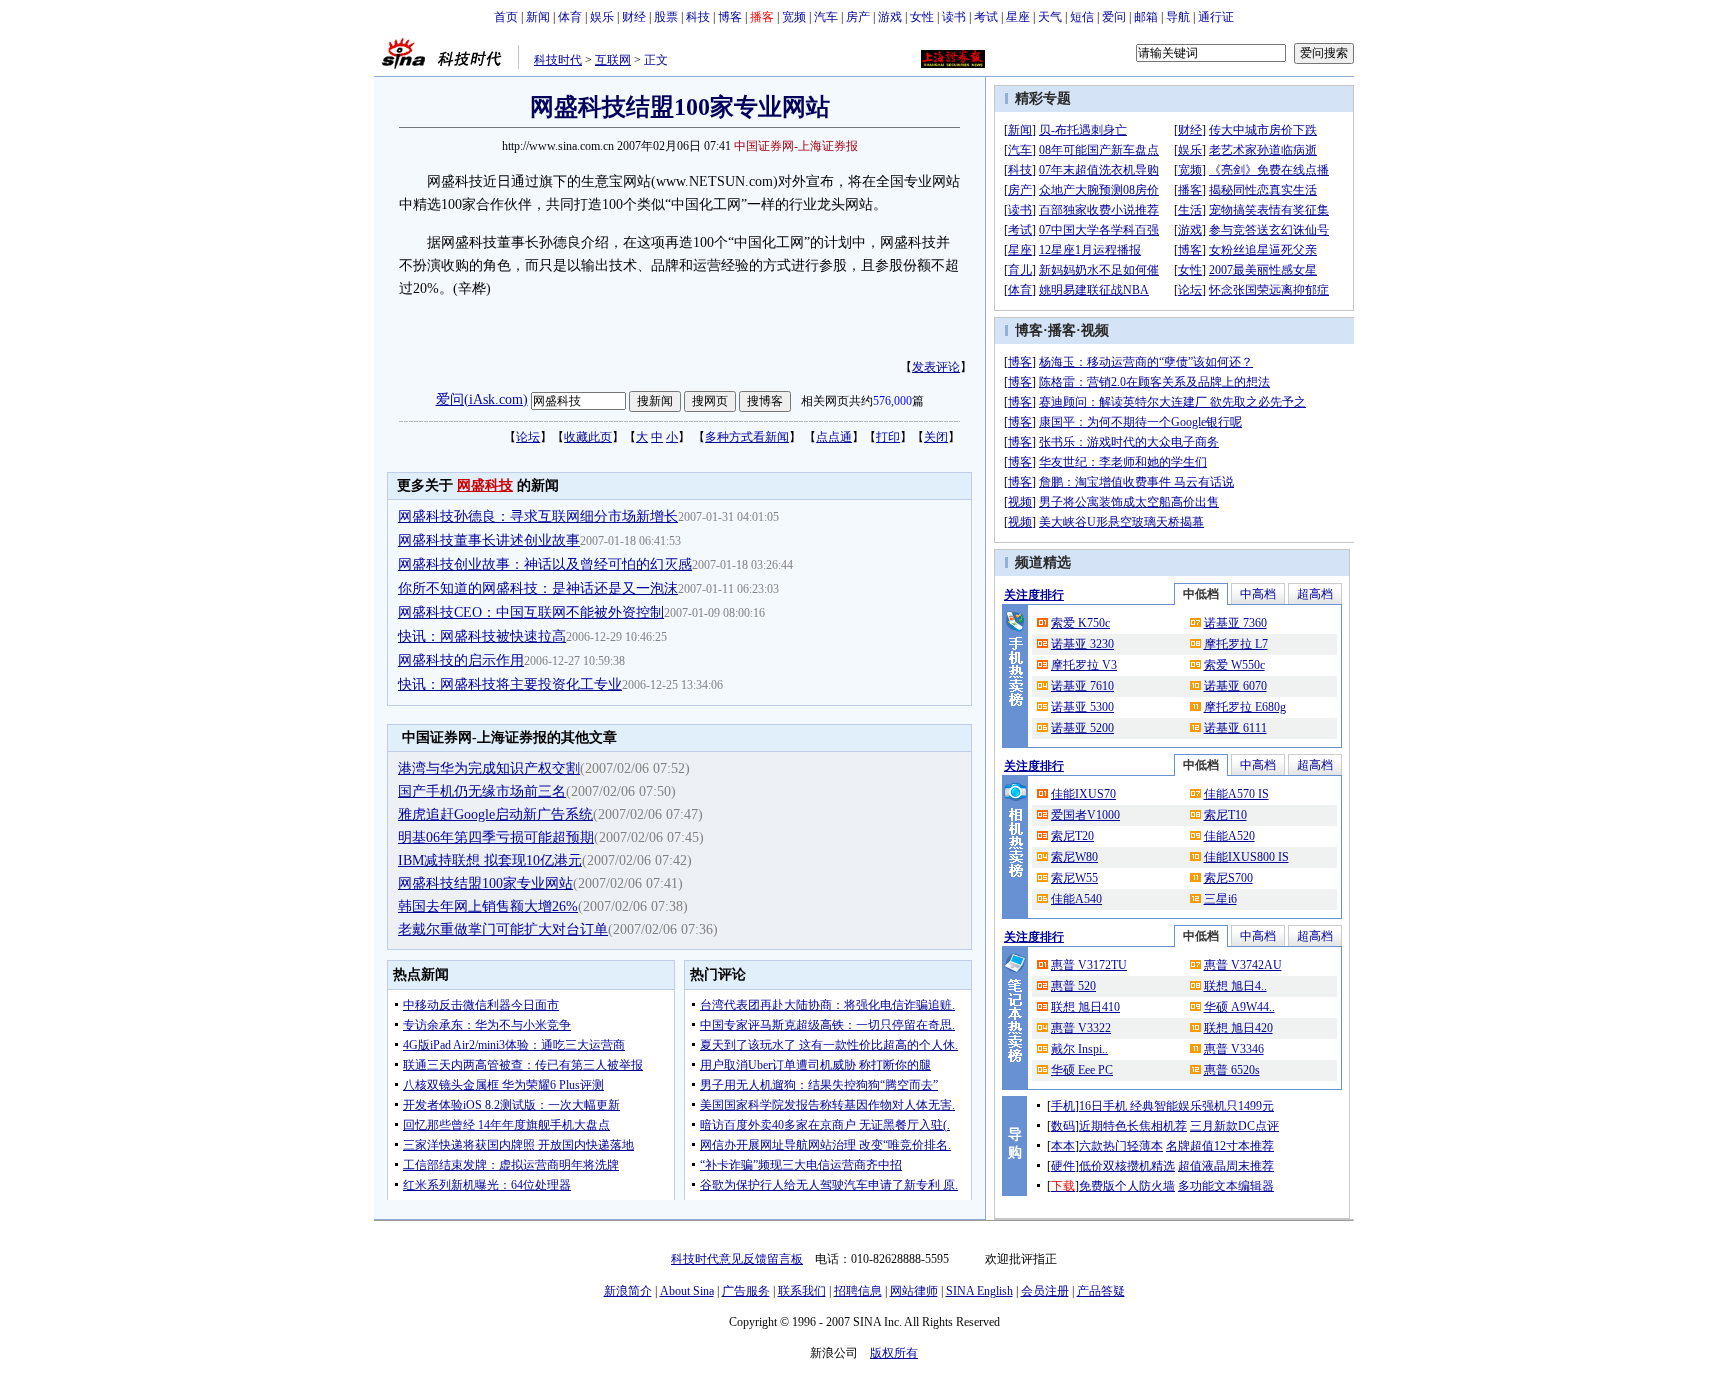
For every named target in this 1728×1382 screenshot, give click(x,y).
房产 (858, 17)
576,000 (892, 401)
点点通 (834, 437)
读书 (954, 17)
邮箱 (1146, 17)
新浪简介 (628, 1291)
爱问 (1114, 17)
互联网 (613, 60)
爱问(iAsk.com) (482, 399)
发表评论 (936, 367)
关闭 (936, 437)
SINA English (979, 1291)
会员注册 (1045, 1291)
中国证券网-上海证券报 (796, 146)
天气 (1050, 17)
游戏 (890, 17)
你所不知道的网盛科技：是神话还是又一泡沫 (538, 588)
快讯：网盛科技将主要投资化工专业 (510, 684)
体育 (570, 17)
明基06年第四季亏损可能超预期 (496, 837)
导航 (1178, 17)
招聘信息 (858, 1291)
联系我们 (802, 1291)
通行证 (1216, 17)
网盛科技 (485, 485)
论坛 (528, 437)
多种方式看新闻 (747, 437)
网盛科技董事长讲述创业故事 (489, 540)
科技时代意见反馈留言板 (737, 1259)
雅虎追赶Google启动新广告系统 (495, 814)
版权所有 (894, 1353)
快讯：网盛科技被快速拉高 (482, 636)
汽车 (826, 17)
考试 (986, 17)
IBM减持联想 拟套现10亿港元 (490, 860)
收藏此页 (588, 437)
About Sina (687, 1291)
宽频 (794, 17)
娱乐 (602, 17)
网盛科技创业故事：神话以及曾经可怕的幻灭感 (545, 564)
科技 (698, 17)
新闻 (538, 17)
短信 (1082, 17)
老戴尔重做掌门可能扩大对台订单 (503, 929)
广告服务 (746, 1291)
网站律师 (914, 1291)
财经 (634, 17)
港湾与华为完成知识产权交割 (489, 768)
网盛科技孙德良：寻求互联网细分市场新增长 (538, 516)
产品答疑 (1101, 1291)
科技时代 (558, 60)
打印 (888, 437)
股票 (666, 17)
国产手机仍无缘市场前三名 (482, 791)
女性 (922, 17)
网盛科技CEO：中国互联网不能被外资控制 (531, 612)
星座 (1018, 17)
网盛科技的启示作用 (461, 660)
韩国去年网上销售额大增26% (488, 906)
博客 (730, 17)
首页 (506, 17)
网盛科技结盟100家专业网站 (485, 883)
